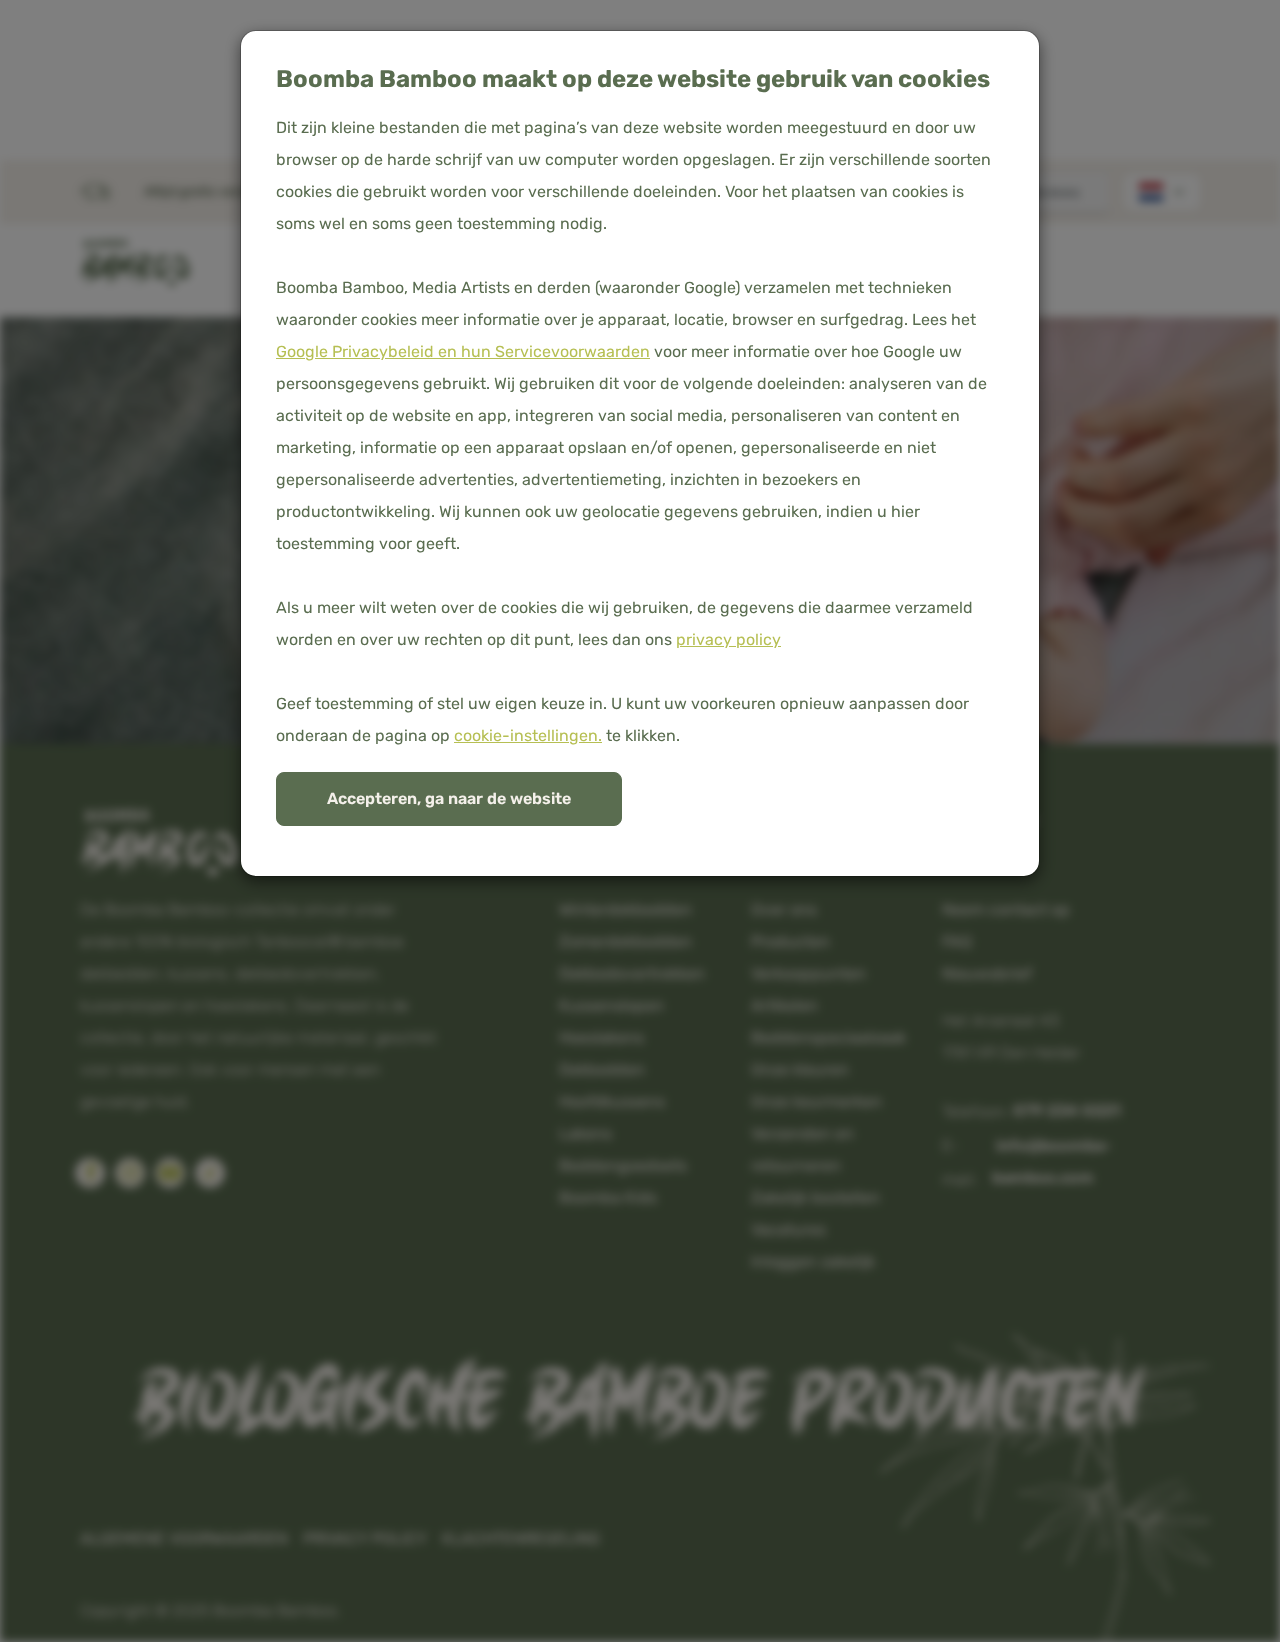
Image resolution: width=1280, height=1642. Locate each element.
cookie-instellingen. (528, 735)
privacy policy (728, 639)
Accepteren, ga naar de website (449, 798)
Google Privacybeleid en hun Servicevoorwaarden (463, 351)
